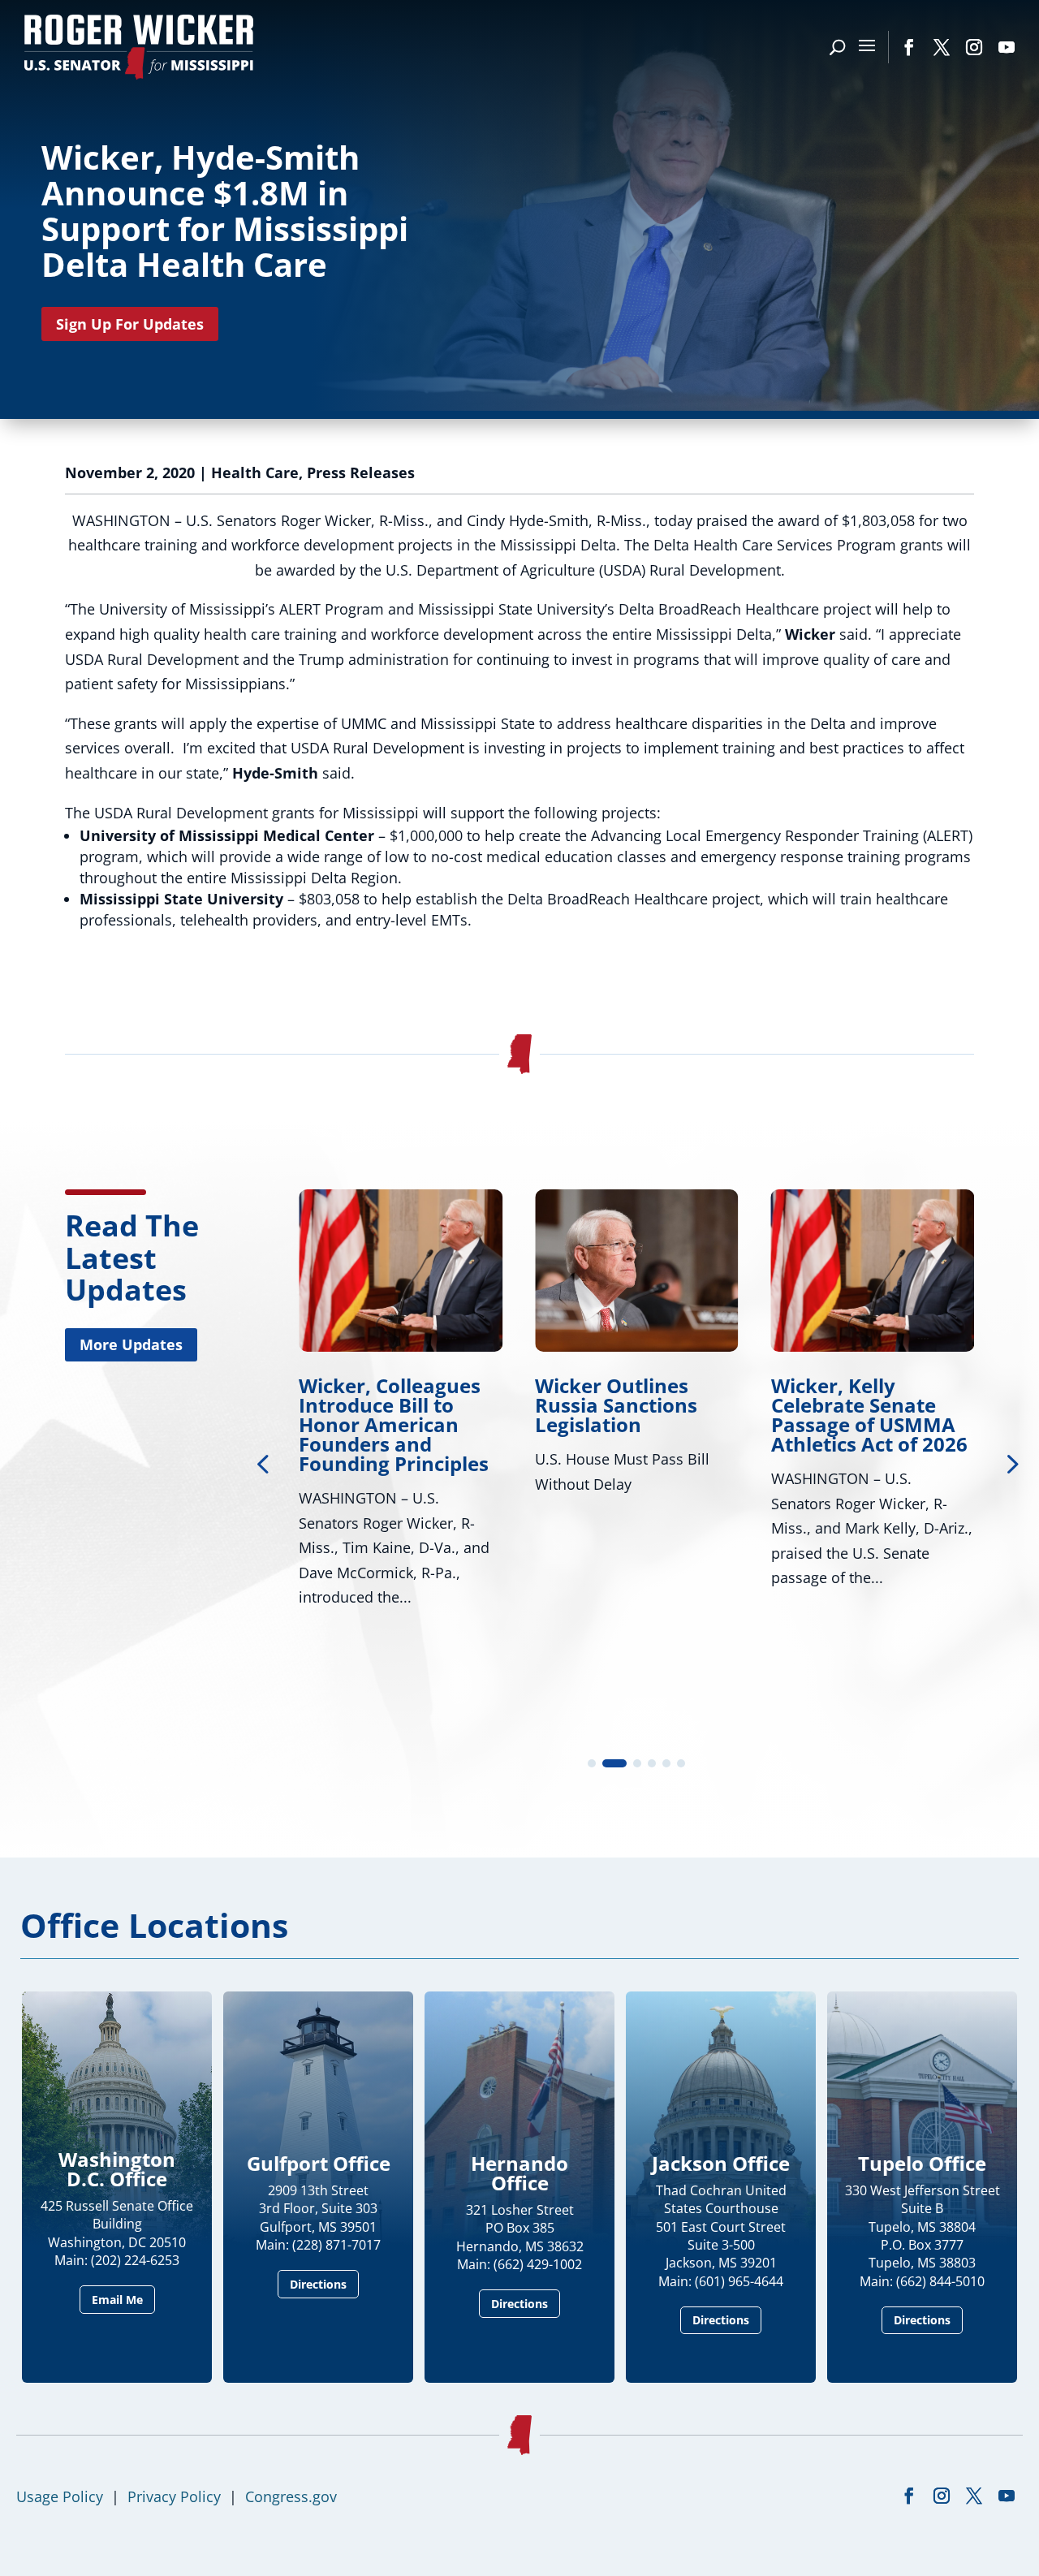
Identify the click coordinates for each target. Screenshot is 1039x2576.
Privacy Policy (174, 2496)
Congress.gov (291, 2496)
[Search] (837, 47)
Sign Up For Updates (130, 324)
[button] (1011, 1463)
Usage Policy (60, 2496)
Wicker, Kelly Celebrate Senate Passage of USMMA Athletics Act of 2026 (639, 1415)
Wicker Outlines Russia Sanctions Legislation (386, 1405)
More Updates (131, 1344)
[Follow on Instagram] (974, 47)
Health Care (255, 472)
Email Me (117, 2300)
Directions (318, 2284)
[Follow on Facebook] (909, 47)
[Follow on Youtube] (1007, 47)
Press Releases (361, 472)
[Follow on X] (942, 47)
